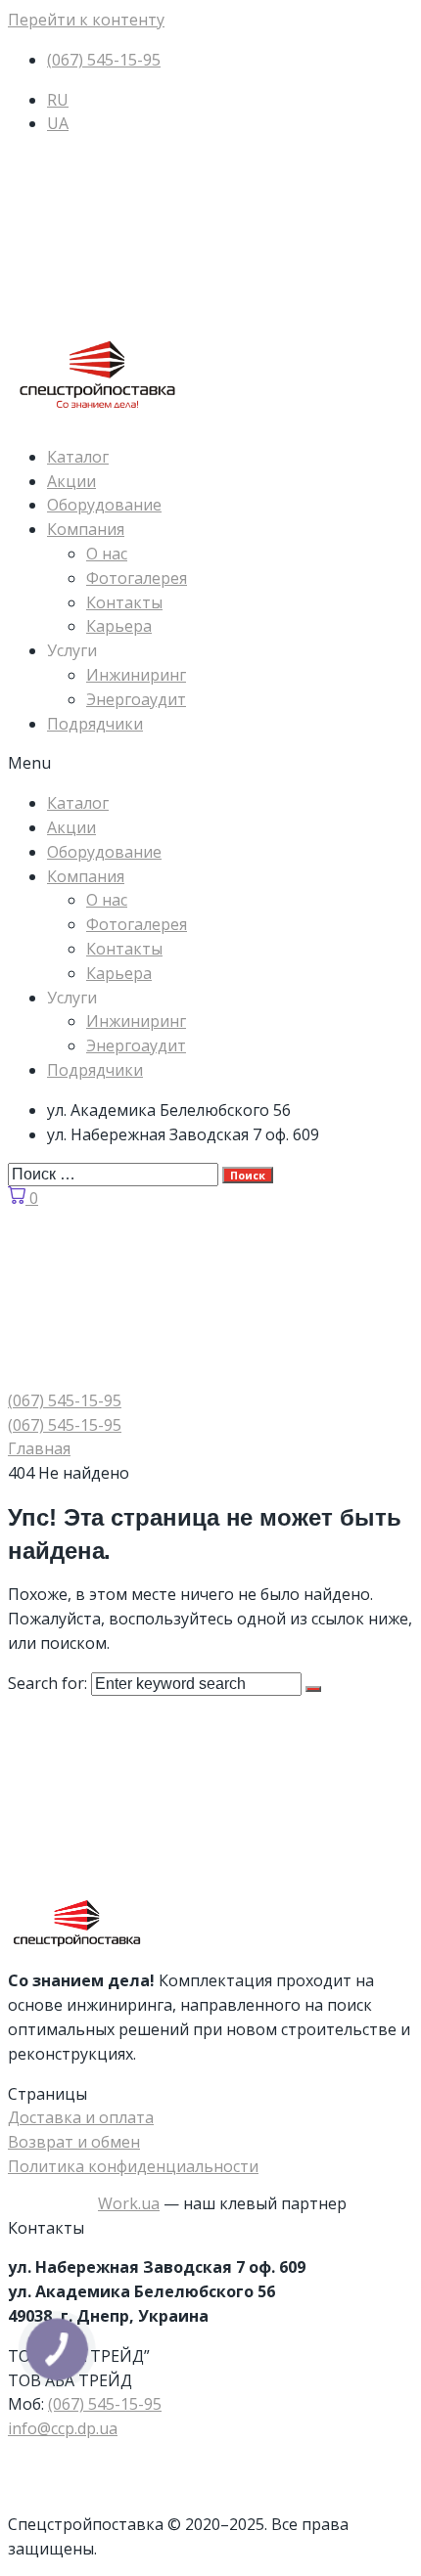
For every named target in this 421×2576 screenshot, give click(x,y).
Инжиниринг (136, 675)
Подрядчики (95, 724)
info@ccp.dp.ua (63, 2428)
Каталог (78, 457)
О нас (107, 554)
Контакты (124, 602)
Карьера (119, 626)
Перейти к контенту (86, 20)
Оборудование (104, 505)
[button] (210, 763)
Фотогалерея (137, 578)
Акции (71, 481)
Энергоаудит (136, 699)
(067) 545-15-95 (105, 2404)
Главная (39, 1448)
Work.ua (129, 2203)
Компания (86, 529)
